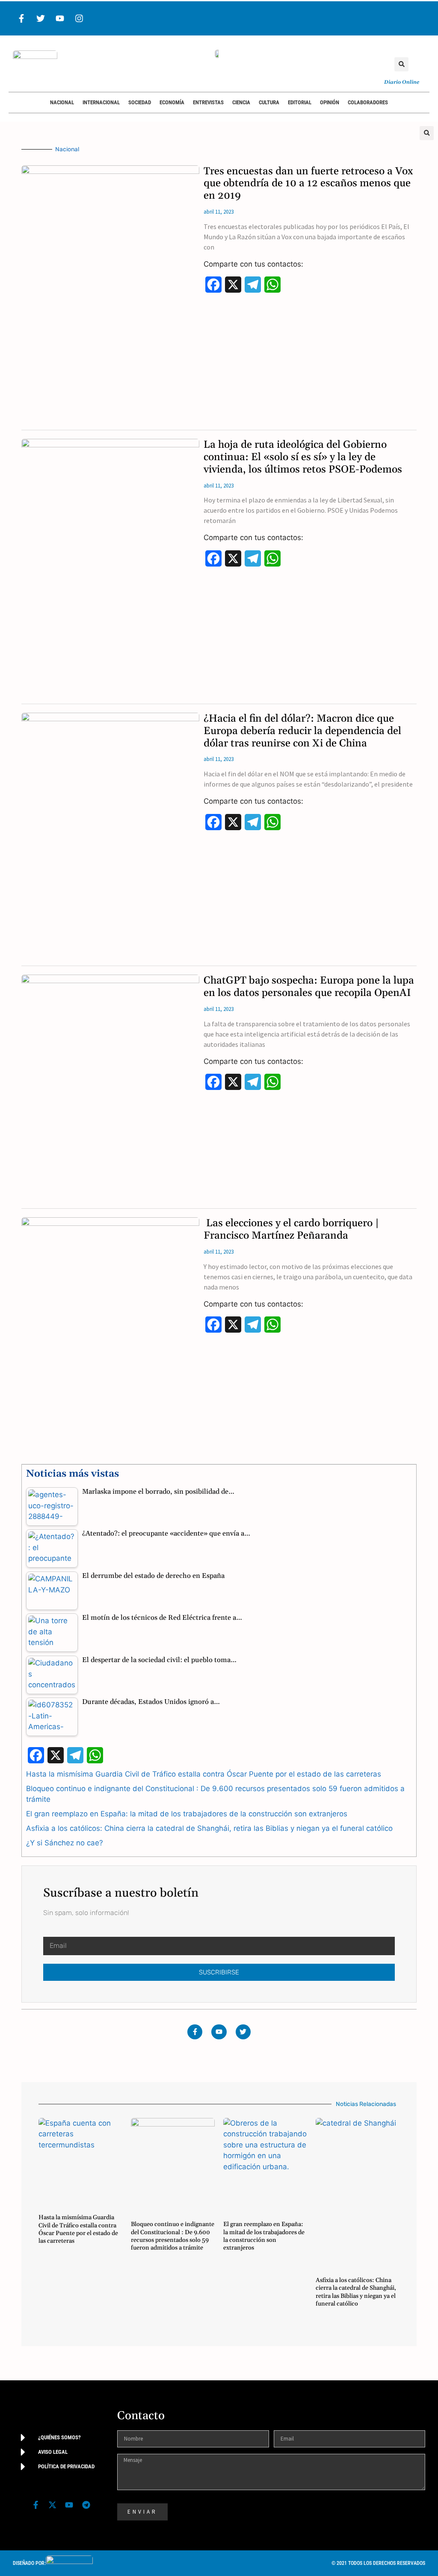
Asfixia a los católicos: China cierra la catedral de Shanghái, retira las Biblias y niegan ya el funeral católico (209, 1828)
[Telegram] (86, 2505)
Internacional (101, 102)
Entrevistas (208, 102)
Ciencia (241, 102)
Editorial (300, 102)
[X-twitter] (52, 2505)
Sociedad (140, 102)
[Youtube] (60, 18)
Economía (172, 102)
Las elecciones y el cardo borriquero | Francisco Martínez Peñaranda (291, 1229)
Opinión (330, 102)
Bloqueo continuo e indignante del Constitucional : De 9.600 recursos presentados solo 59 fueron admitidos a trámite (173, 2236)
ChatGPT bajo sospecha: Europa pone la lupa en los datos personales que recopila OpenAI (309, 987)
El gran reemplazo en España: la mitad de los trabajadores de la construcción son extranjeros (187, 1814)
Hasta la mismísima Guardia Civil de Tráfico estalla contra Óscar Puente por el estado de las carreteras (204, 1774)
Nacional (62, 102)
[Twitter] (41, 18)
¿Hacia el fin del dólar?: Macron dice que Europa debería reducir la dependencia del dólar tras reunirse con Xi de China (302, 731)
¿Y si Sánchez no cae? (65, 1843)
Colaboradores (368, 102)
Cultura (269, 102)
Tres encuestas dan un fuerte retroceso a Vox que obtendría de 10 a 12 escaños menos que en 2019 (308, 184)
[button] (401, 64)
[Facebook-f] (21, 18)
